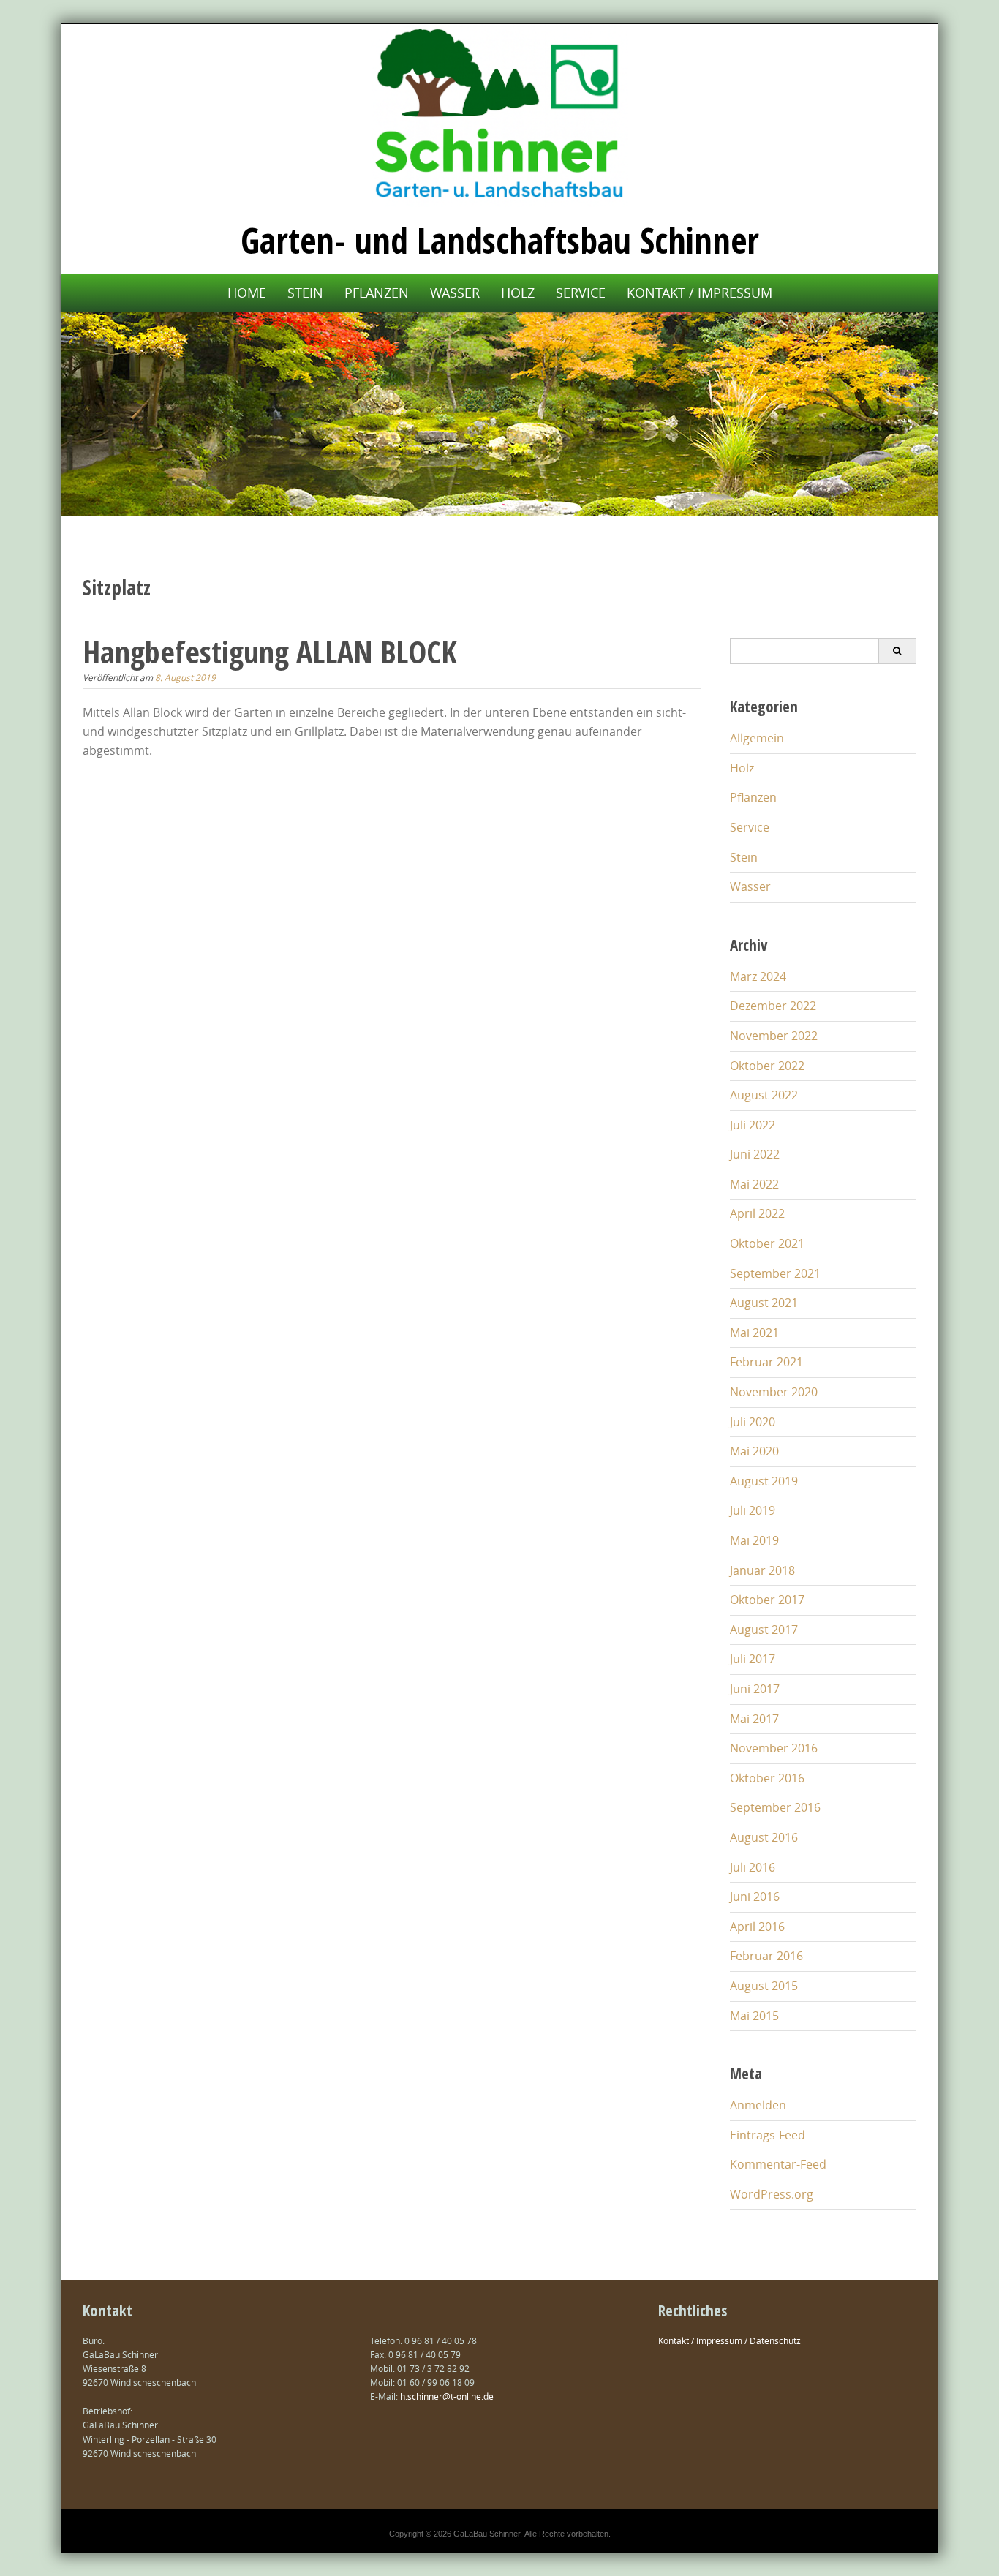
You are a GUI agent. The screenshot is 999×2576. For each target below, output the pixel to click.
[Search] (897, 651)
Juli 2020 (753, 1422)
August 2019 (764, 1481)
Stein (305, 293)
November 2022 (774, 1036)
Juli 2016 (753, 1867)
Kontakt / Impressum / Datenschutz (730, 2340)
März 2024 (758, 976)
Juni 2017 (755, 1689)
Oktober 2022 (767, 1066)
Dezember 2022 (773, 1006)
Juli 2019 (753, 1510)
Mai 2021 (754, 1333)
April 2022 (757, 1213)
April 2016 (757, 1927)
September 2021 (775, 1273)
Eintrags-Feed (768, 2135)
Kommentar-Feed (778, 2164)
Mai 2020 (754, 1451)
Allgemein (757, 738)
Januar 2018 (762, 1570)
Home (247, 293)
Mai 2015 (754, 2016)
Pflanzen (377, 293)
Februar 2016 (766, 1956)
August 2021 (764, 1303)
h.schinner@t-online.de (447, 2396)
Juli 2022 (753, 1125)
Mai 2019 (754, 1540)
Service (581, 293)
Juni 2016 (755, 1897)
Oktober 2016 (767, 1778)
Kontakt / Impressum (700, 293)
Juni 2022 (755, 1154)
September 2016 (775, 1807)
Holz (518, 293)
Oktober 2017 (767, 1600)
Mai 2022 (754, 1184)
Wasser (455, 293)
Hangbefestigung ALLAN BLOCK (270, 651)
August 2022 (764, 1095)
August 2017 (764, 1630)
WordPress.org (772, 2194)
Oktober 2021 (767, 1243)
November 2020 (774, 1392)
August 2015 (764, 1986)
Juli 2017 (753, 1659)
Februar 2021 (766, 1362)
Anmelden (758, 2105)
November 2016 (774, 1748)
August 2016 (764, 1837)
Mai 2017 (754, 1719)
